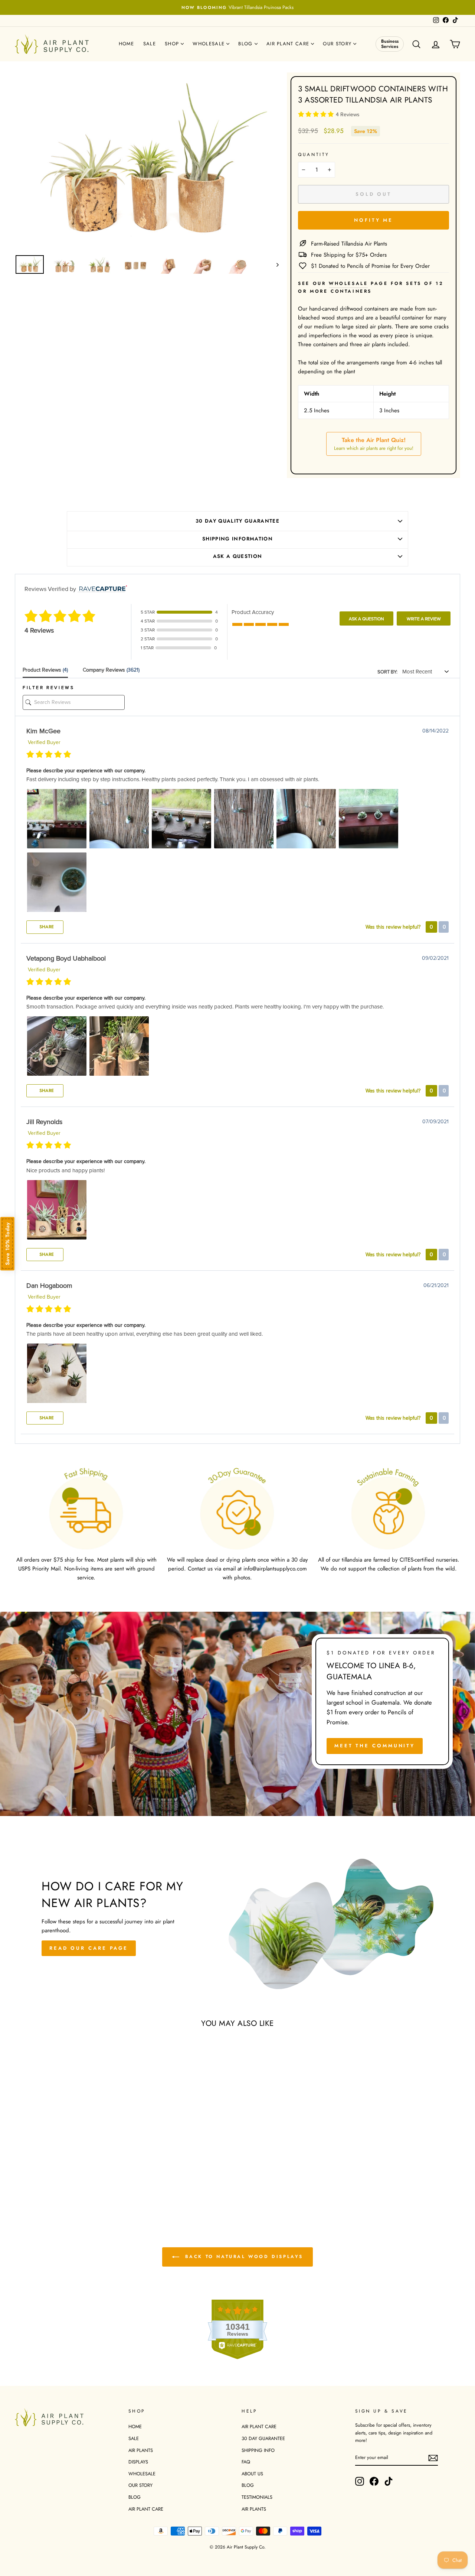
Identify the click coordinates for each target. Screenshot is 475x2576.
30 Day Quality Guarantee (237, 521)
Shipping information (237, 539)
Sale (150, 44)
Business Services (390, 44)
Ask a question (238, 556)
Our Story (338, 44)
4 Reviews (348, 115)
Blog (246, 44)
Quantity (314, 155)
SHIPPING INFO (258, 2450)
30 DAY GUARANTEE (263, 2438)
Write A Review (424, 619)
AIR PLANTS (141, 2450)
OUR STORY (140, 2485)
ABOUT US (252, 2474)
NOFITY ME (374, 220)
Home (127, 44)
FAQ (246, 2462)
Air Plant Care (289, 44)
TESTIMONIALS (257, 2497)
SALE (134, 2438)
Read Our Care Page (89, 1948)
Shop (173, 44)
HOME (135, 2426)
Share (46, 927)
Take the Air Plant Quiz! (374, 444)
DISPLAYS (138, 2462)
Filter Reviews (48, 688)
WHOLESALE (142, 2474)
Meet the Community (375, 1746)
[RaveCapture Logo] (101, 589)
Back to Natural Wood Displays (243, 2256)
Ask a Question (366, 619)
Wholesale (209, 44)
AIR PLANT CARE (146, 2509)
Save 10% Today (7, 1244)
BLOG (135, 2497)
